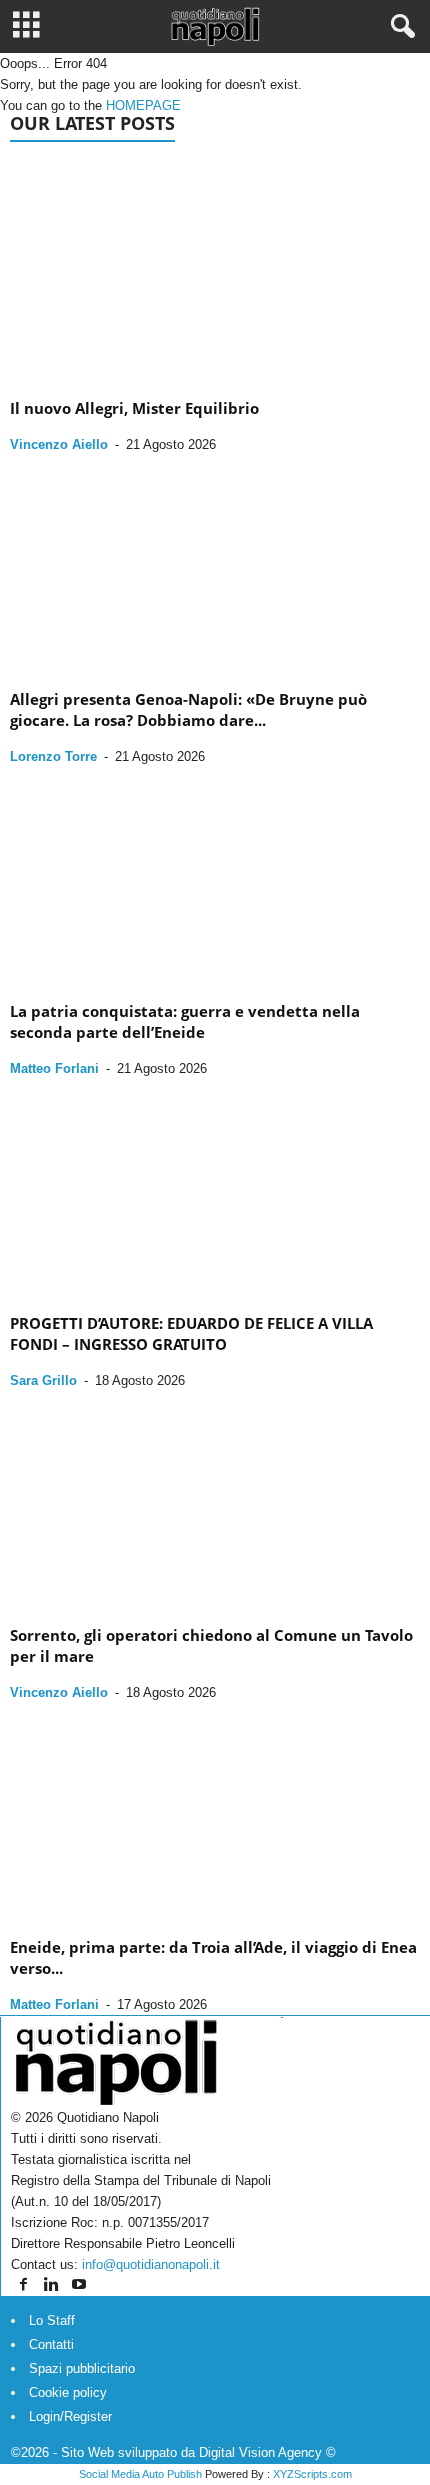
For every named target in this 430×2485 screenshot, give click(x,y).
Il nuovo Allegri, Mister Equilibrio (134, 408)
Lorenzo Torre (53, 756)
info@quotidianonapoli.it (151, 2264)
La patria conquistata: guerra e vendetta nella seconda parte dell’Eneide (185, 1021)
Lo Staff (52, 2320)
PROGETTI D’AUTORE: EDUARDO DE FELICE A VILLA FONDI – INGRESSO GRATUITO (191, 1333)
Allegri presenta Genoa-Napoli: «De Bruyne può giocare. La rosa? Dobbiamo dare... (188, 709)
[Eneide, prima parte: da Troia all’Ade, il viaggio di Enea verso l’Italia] (215, 1812)
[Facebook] (25, 2285)
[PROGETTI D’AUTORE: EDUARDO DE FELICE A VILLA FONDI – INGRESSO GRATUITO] (215, 1188)
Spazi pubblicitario (82, 2368)
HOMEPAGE (143, 105)
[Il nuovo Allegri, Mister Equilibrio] (215, 273)
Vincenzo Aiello (59, 444)
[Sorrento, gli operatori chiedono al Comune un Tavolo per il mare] (215, 1500)
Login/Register (70, 2416)
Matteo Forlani (54, 1068)
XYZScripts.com (312, 2474)
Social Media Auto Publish (140, 2474)
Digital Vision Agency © (267, 2452)
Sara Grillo (43, 1380)
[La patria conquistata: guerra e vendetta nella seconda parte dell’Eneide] (215, 876)
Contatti (51, 2344)
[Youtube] (79, 2285)
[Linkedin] (53, 2285)
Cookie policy (68, 2392)
